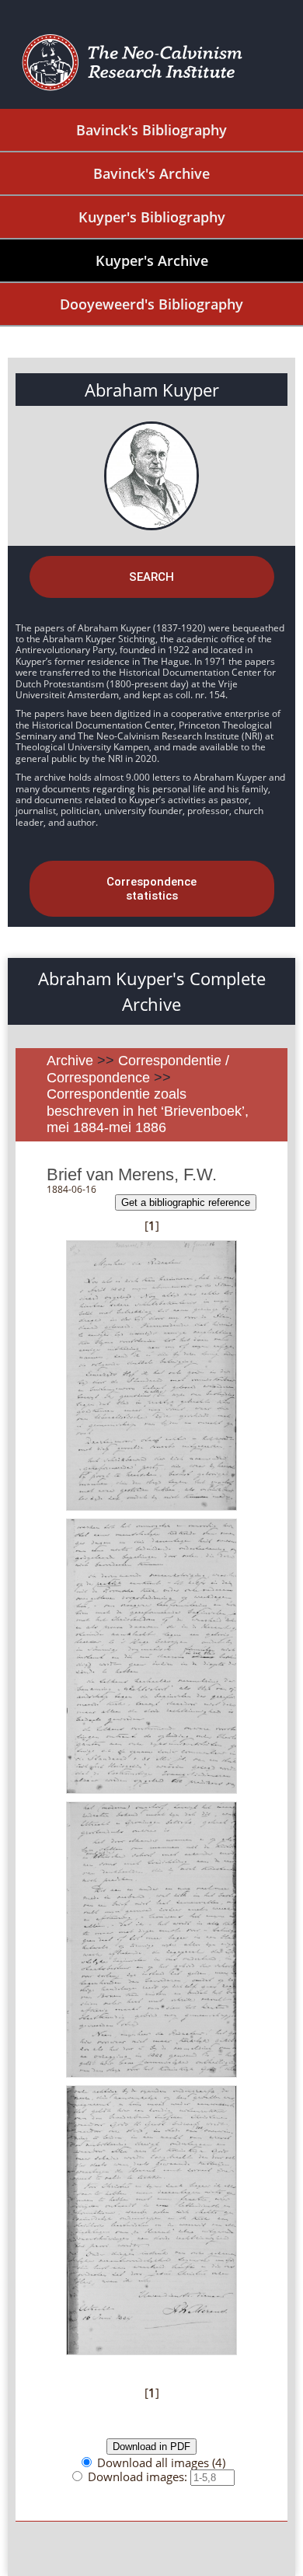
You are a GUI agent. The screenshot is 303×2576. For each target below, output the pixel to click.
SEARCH (151, 577)
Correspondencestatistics (151, 889)
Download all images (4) (161, 2462)
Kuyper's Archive (152, 260)
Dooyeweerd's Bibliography (151, 304)
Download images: (139, 2476)
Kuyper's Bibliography (152, 217)
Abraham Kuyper (152, 390)
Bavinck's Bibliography (151, 130)
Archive (70, 1061)
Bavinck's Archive (151, 173)
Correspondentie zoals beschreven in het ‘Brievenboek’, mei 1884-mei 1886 (148, 1111)
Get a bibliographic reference (186, 1202)
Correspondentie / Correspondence (138, 1069)
